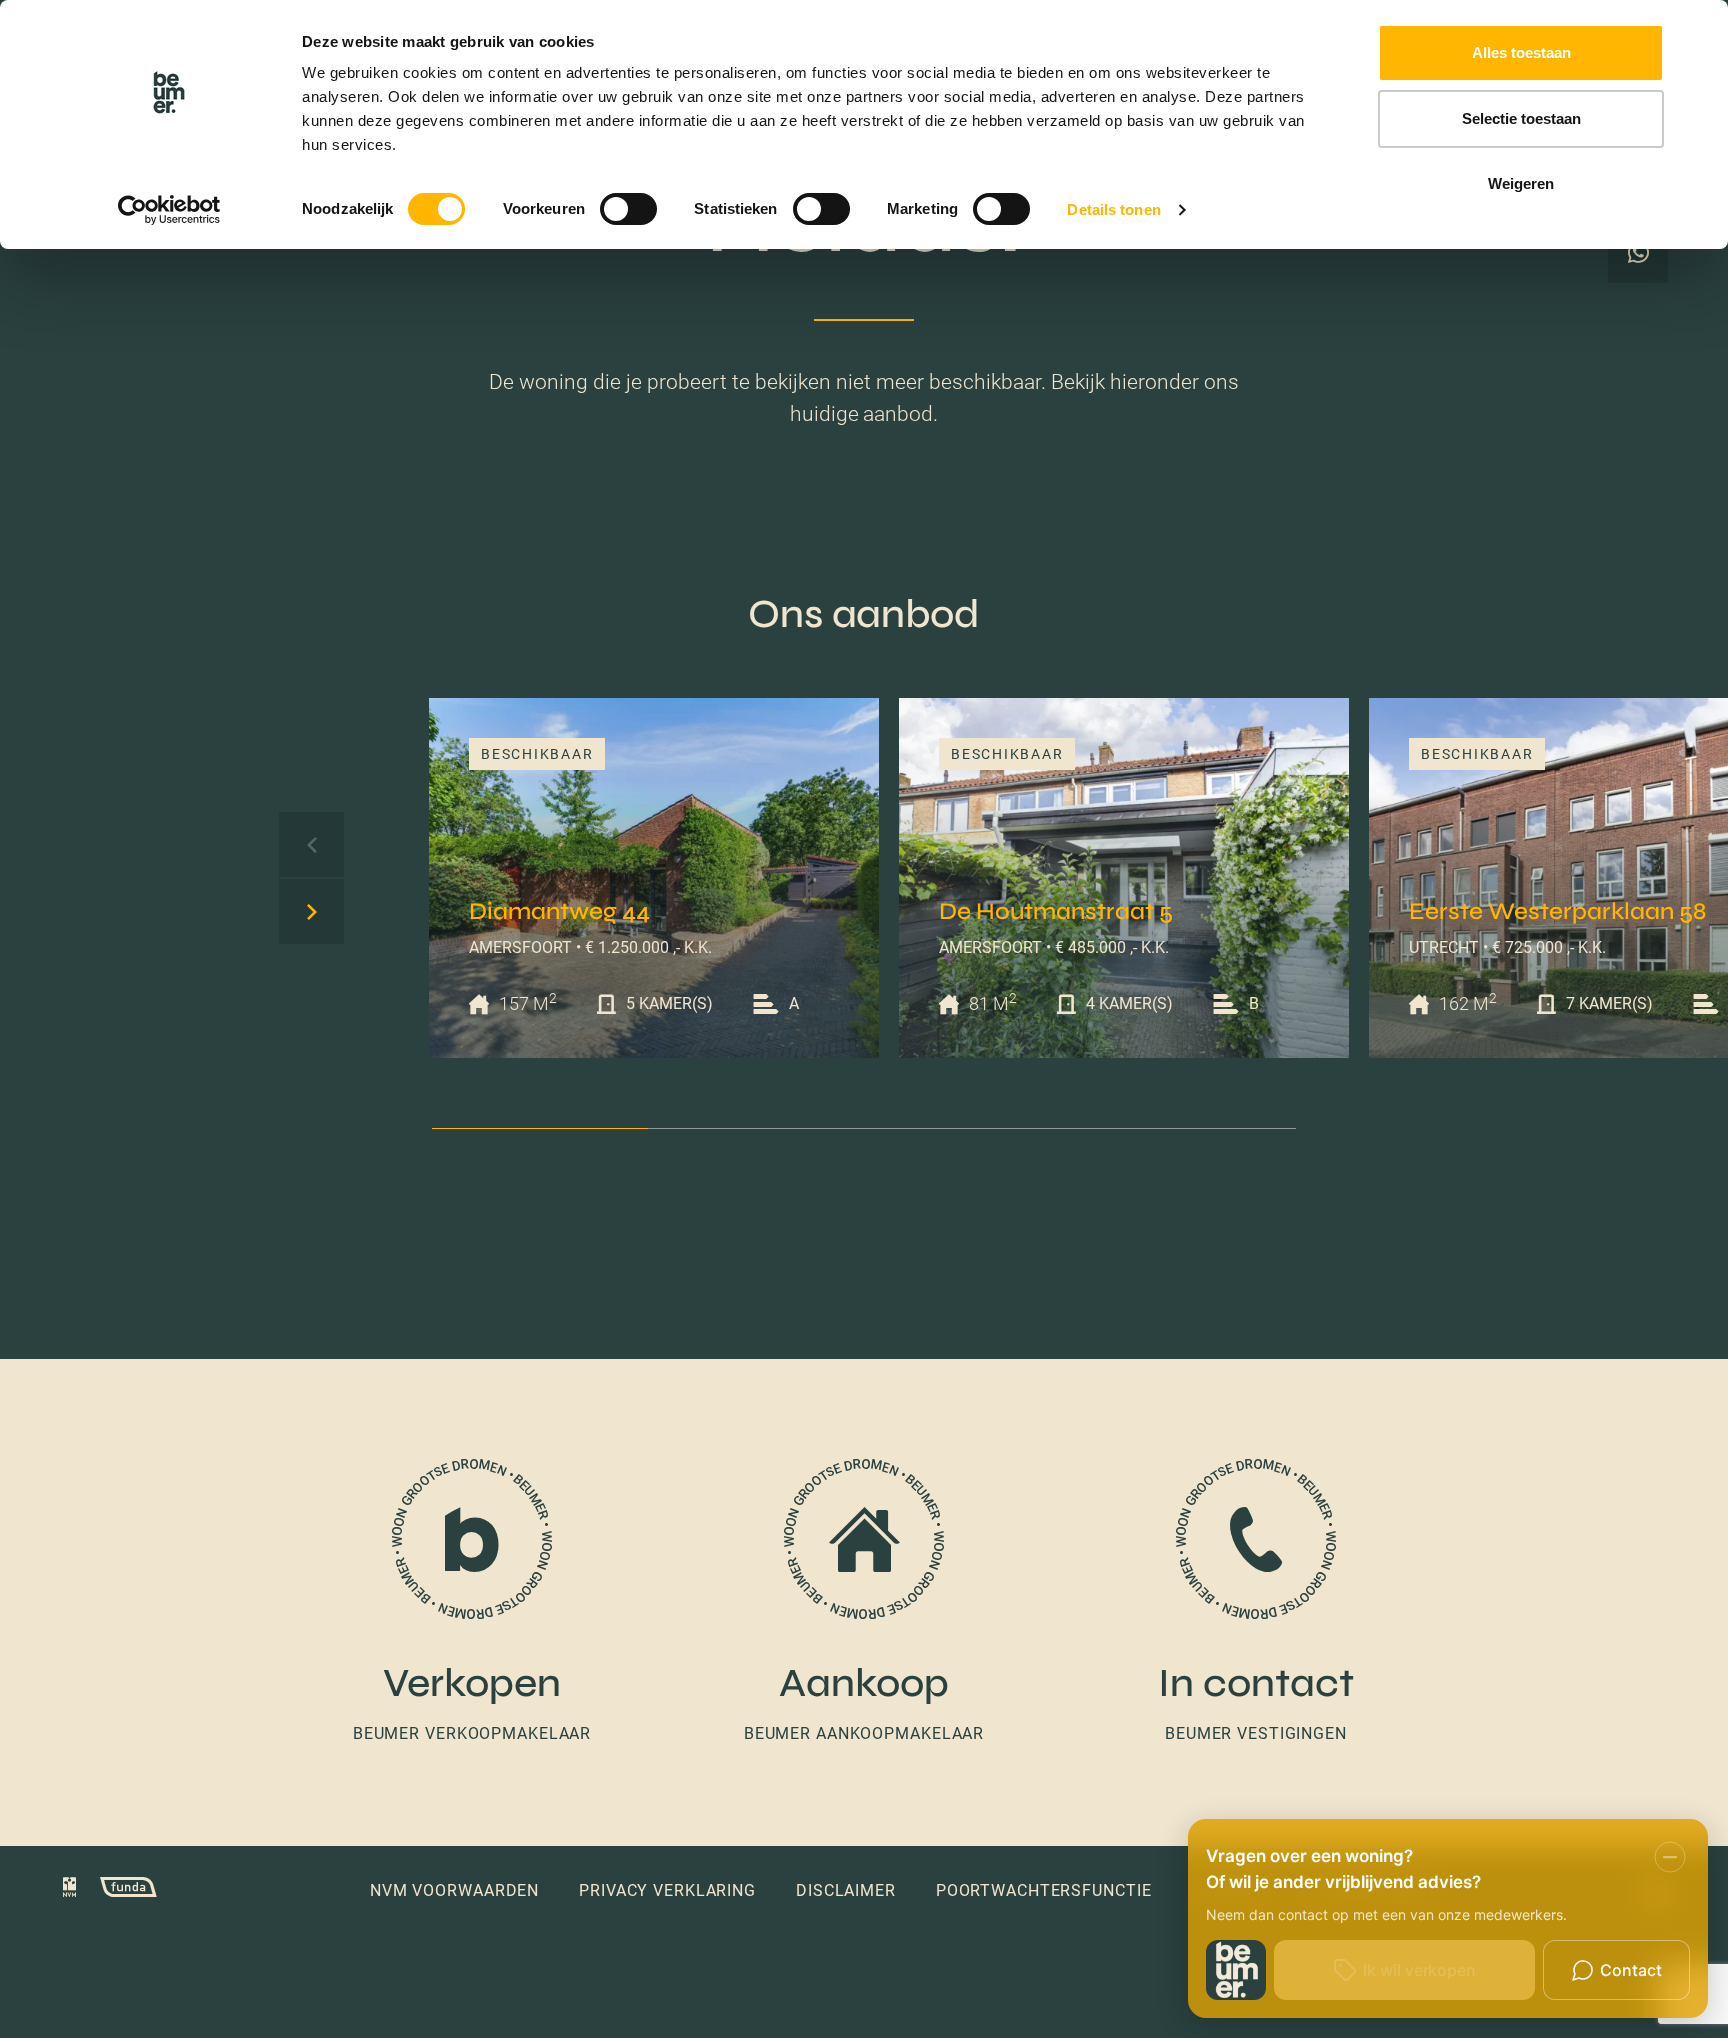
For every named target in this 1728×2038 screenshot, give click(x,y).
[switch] (628, 209)
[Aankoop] (864, 1602)
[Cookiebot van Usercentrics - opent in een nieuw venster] (169, 210)
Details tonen (1113, 209)
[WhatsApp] (1638, 253)
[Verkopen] (472, 1602)
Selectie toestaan (1521, 118)
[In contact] (1256, 1602)
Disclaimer (846, 1890)
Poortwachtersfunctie (1044, 1890)
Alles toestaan (1521, 52)
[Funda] (118, 1890)
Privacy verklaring (667, 1890)
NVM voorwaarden (454, 1890)
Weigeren (1521, 183)
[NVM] (70, 1890)
